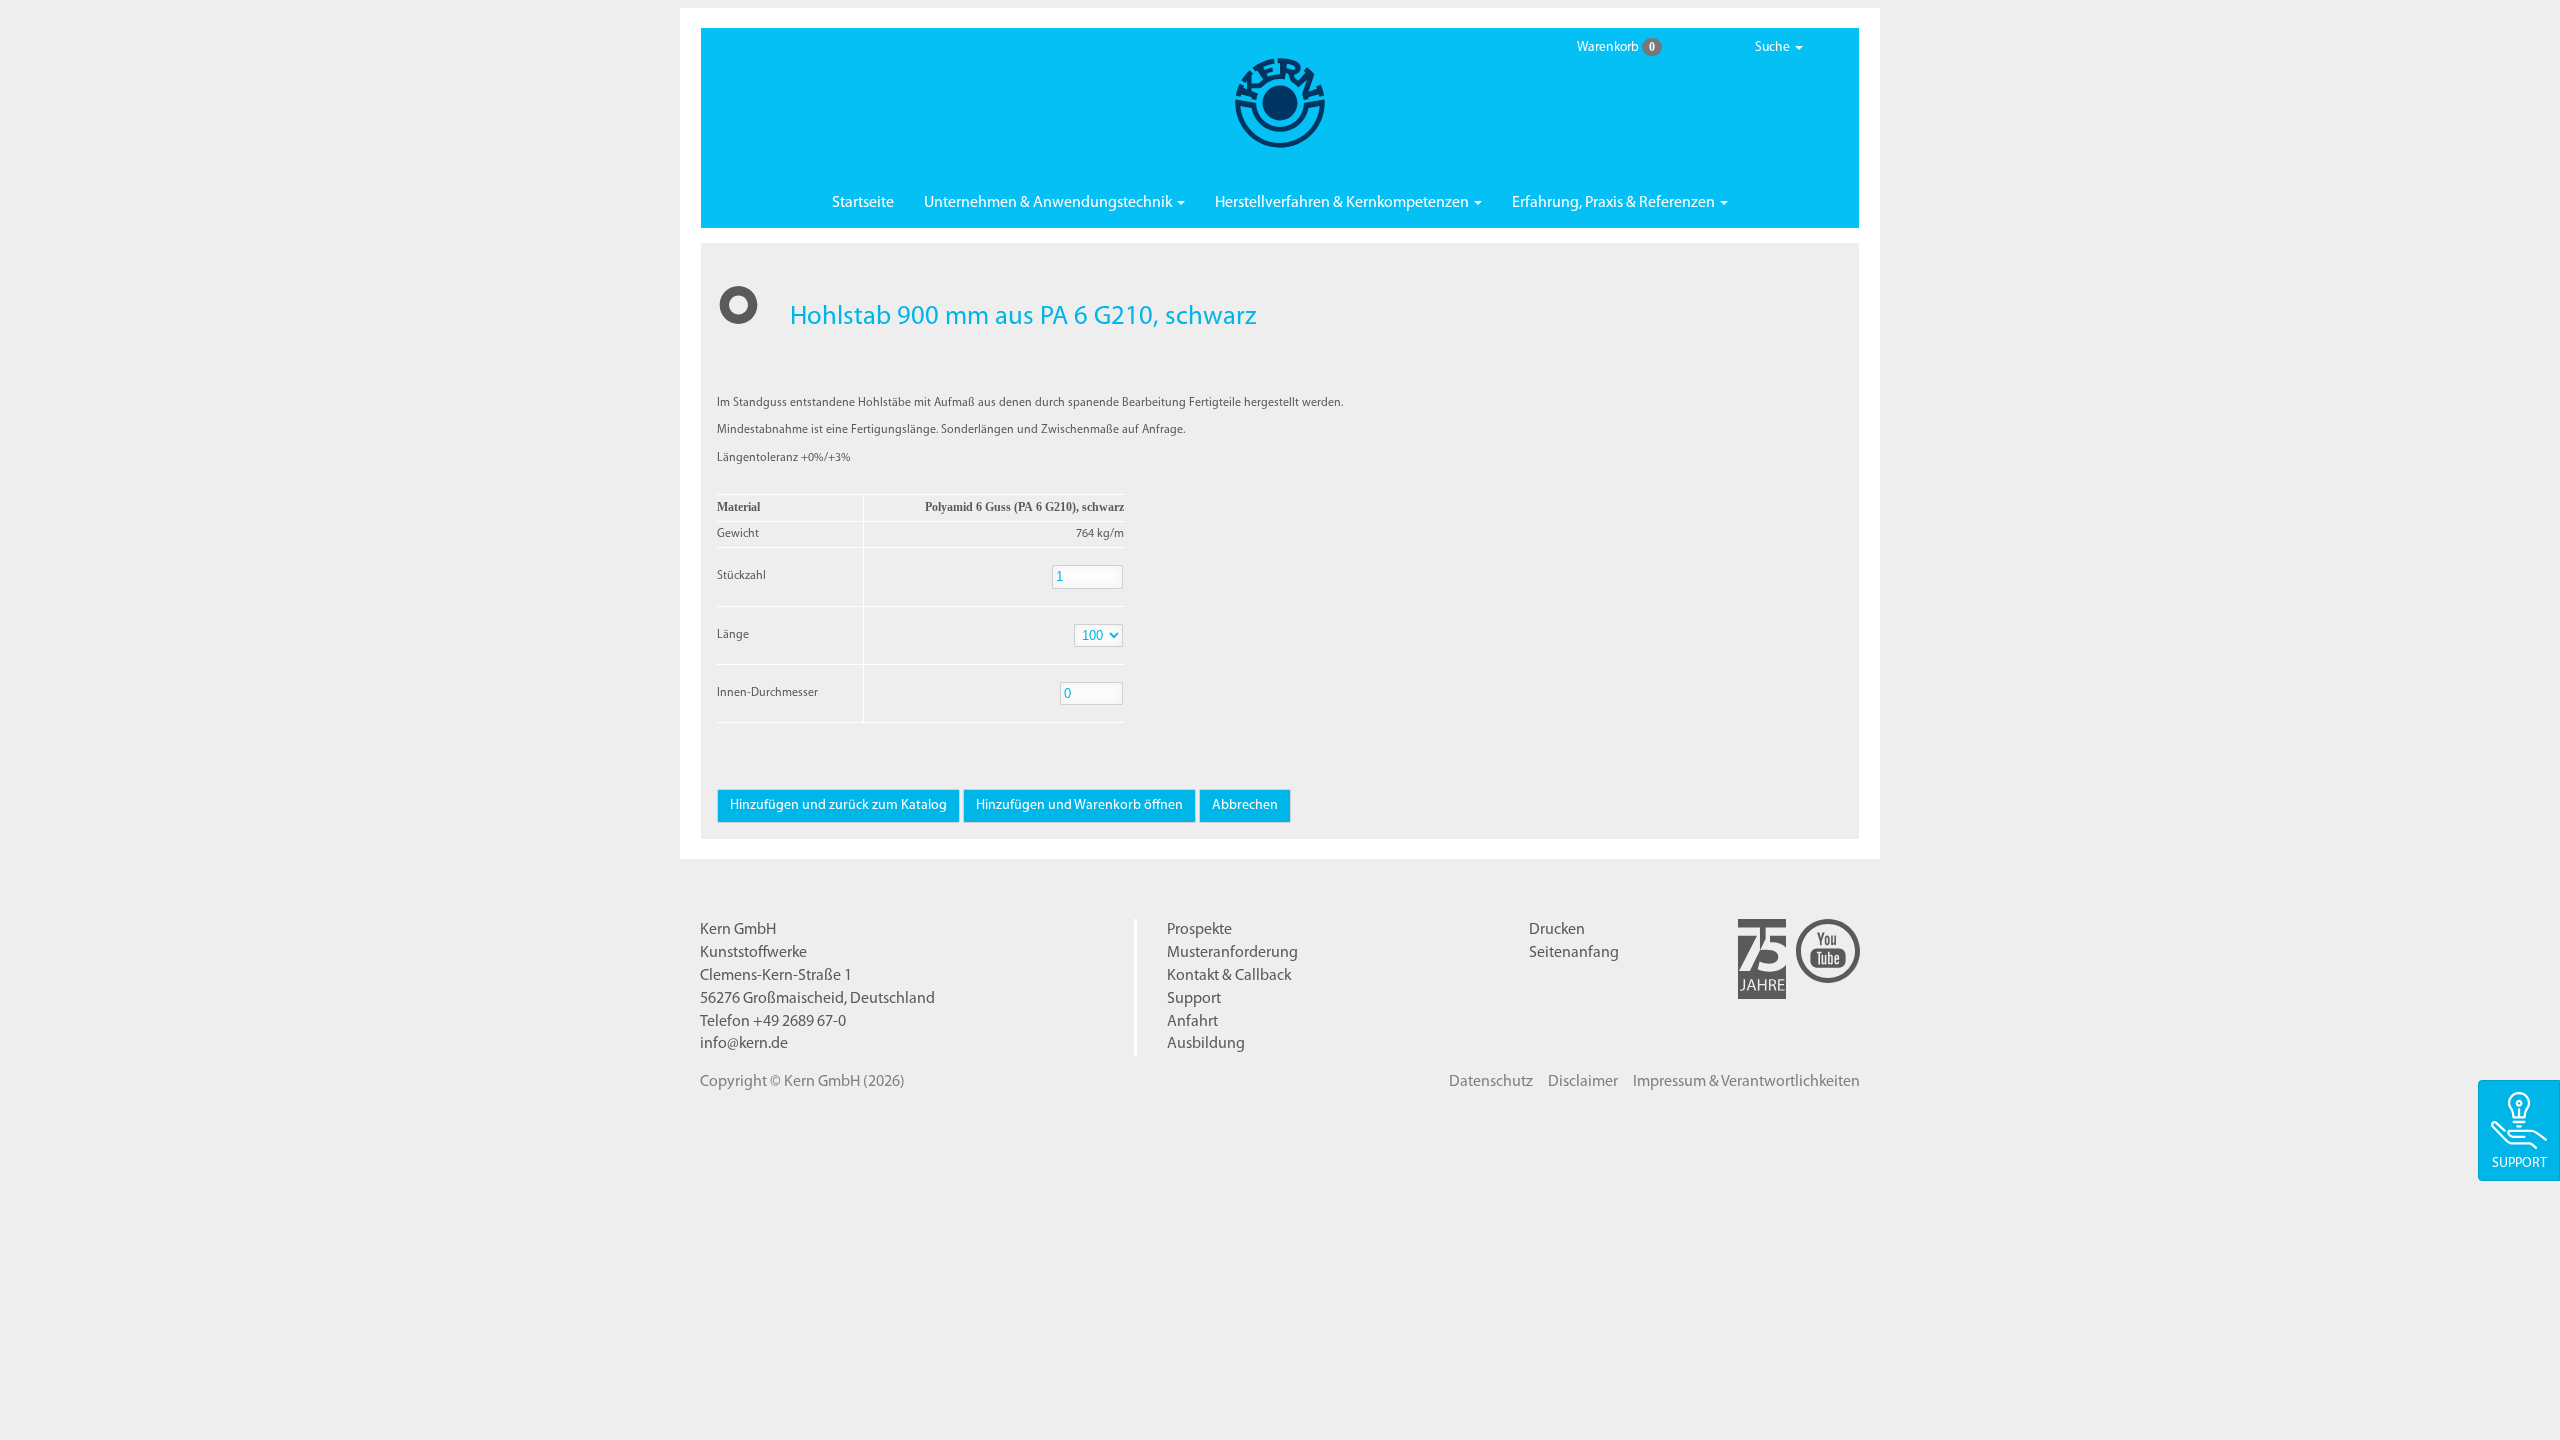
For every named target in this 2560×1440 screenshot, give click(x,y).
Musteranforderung (1232, 953)
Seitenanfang (1574, 953)
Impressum (1746, 1082)
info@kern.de (744, 1044)
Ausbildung (1206, 1044)
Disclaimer (1583, 1082)
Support (1194, 999)
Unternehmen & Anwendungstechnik (1049, 203)
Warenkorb (1616, 47)
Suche (1774, 47)
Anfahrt (1192, 1022)
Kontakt (1229, 976)
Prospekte (1199, 930)
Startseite (863, 203)
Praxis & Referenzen (1615, 203)
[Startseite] (1280, 103)
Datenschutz (1491, 1082)
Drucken (1557, 930)
